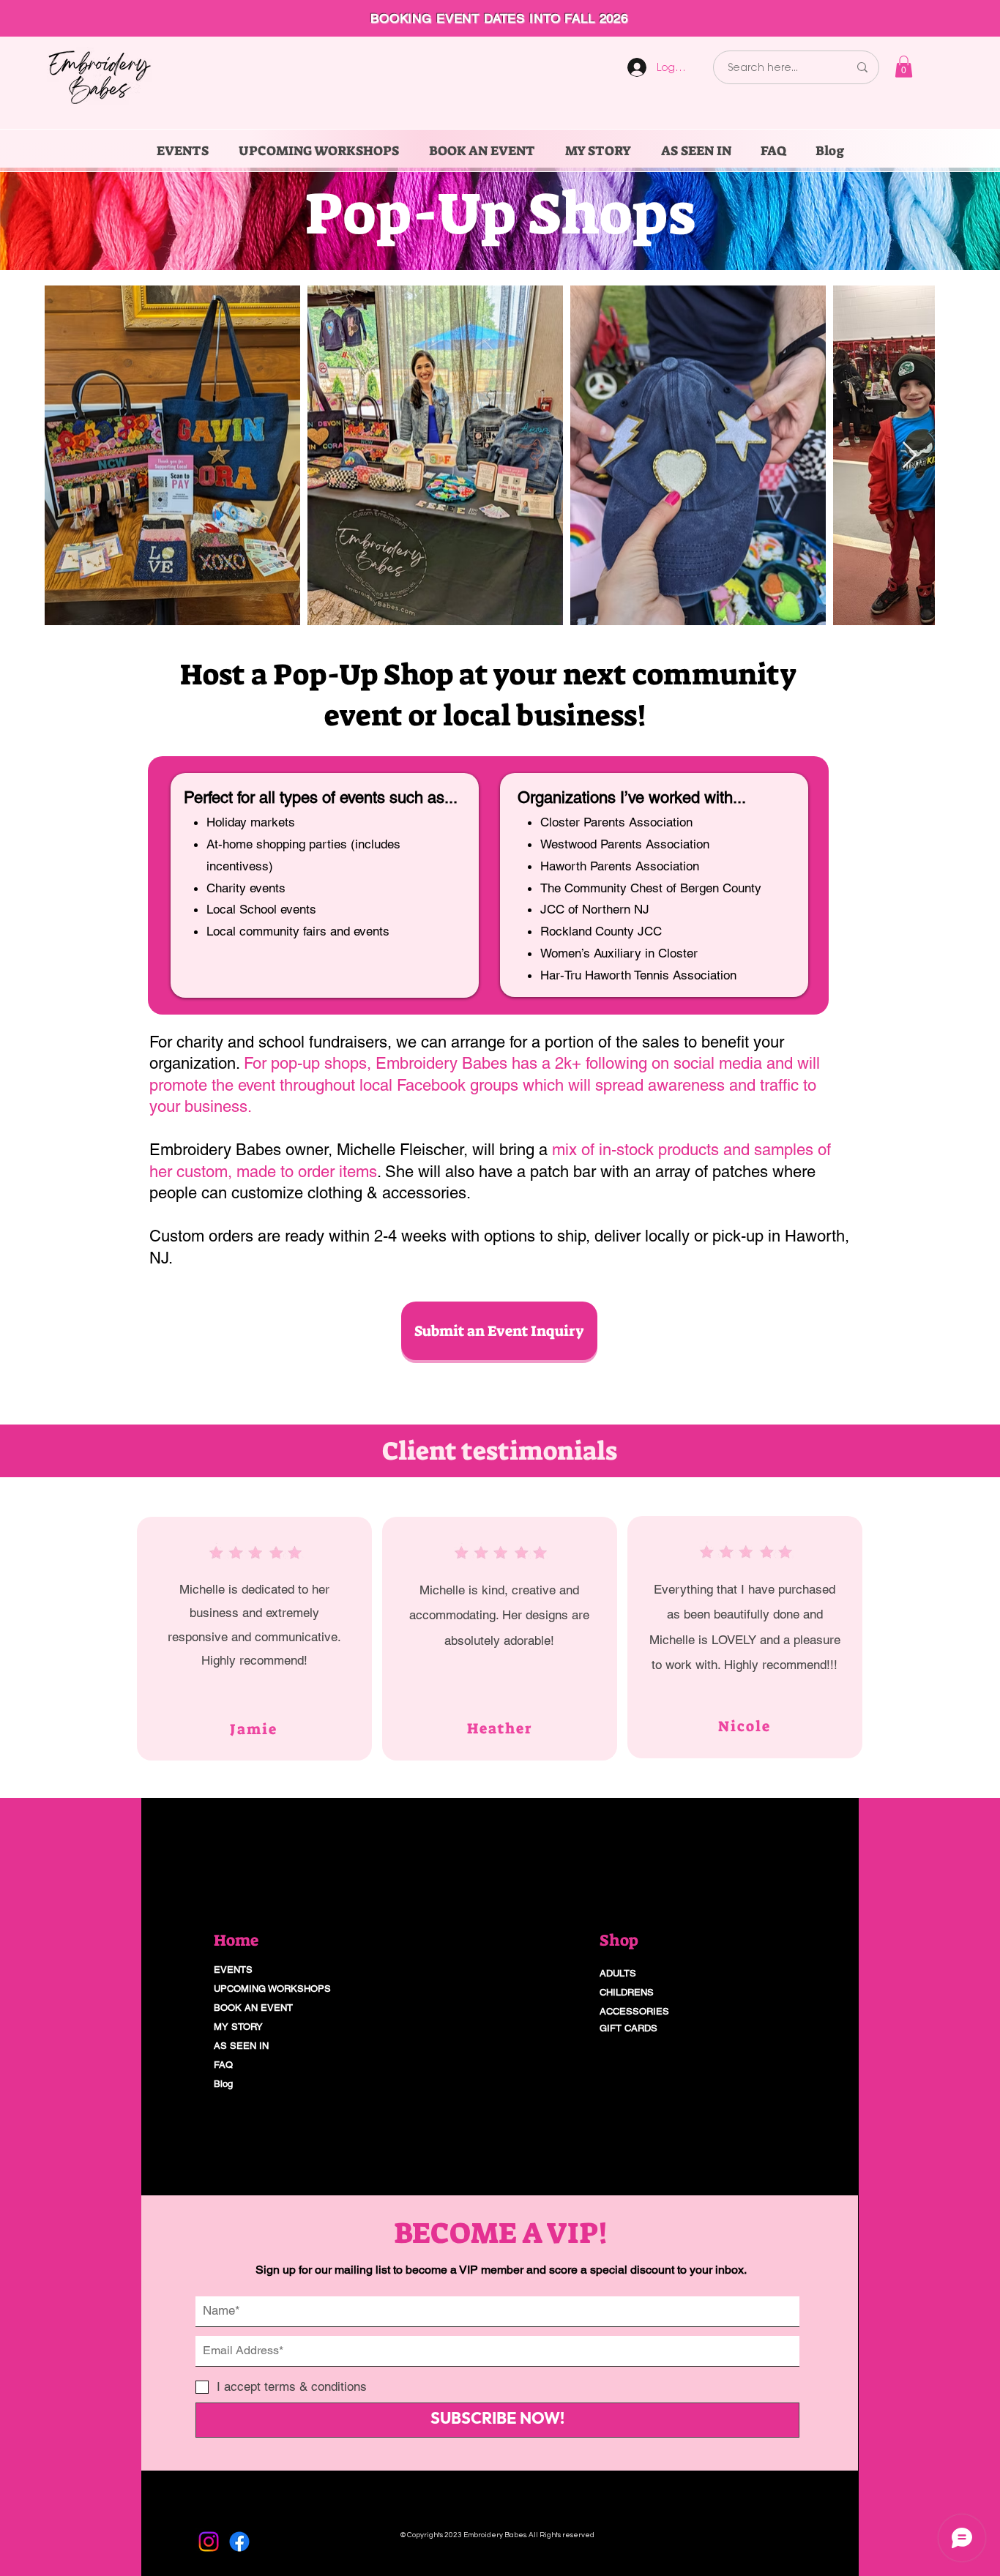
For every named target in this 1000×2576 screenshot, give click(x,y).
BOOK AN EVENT (253, 2008)
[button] (904, 67)
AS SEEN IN (241, 2046)
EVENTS (233, 1970)
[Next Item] (910, 456)
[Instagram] (209, 2542)
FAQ (223, 2065)
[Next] (921, 18)
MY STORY (238, 2027)
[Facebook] (239, 2542)
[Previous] (79, 18)
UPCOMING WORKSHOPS (272, 1989)
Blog (223, 2084)
